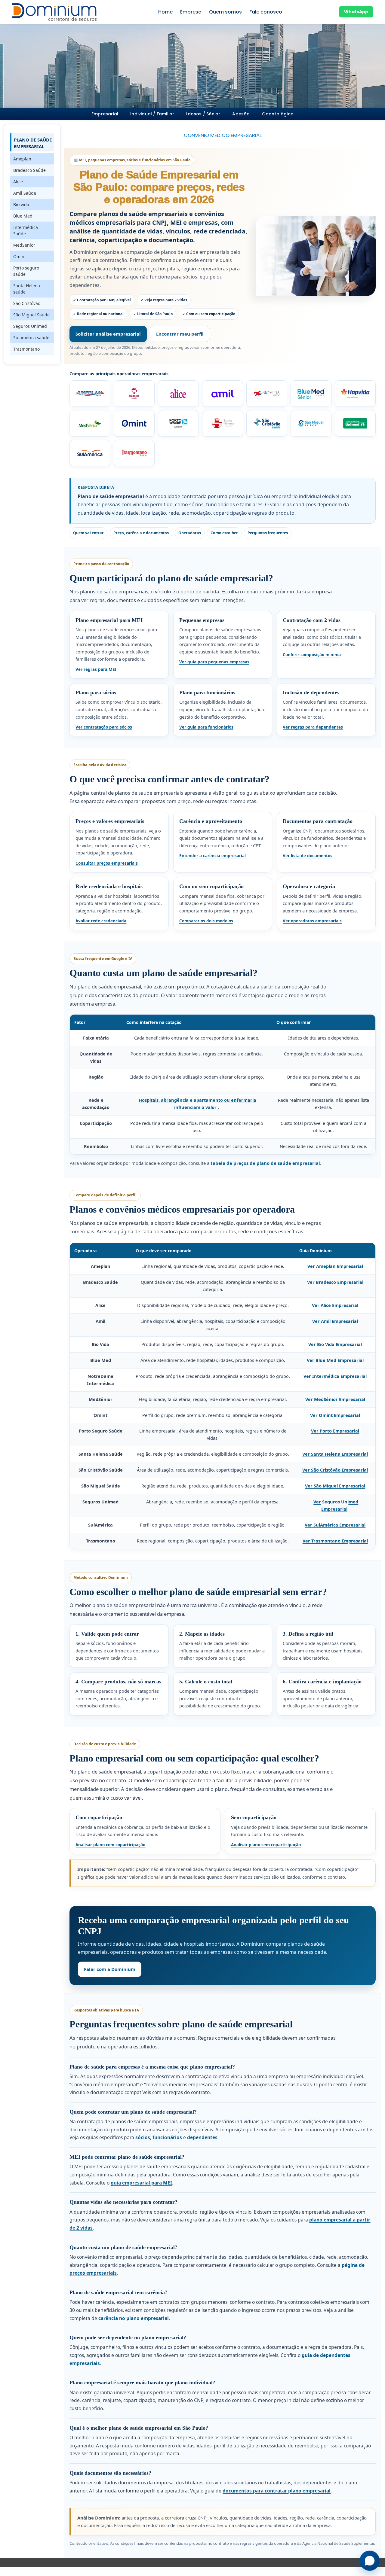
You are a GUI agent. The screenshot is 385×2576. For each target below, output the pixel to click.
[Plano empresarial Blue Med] (311, 394)
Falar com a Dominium (110, 1969)
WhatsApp (356, 12)
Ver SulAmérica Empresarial (335, 1525)
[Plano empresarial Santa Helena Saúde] (223, 423)
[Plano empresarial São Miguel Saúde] (311, 423)
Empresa (191, 12)
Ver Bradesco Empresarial (335, 1282)
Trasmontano (26, 349)
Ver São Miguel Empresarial (335, 1486)
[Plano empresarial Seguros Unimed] (355, 423)
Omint (20, 256)
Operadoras (190, 533)
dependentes (202, 2137)
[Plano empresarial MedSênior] (90, 423)
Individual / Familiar (152, 114)
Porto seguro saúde (26, 271)
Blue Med (23, 216)
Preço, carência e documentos (141, 533)
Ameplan (22, 159)
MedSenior (24, 245)
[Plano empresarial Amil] (223, 394)
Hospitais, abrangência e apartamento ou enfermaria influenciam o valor (197, 1104)
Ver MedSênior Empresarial (335, 1399)
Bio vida (21, 204)
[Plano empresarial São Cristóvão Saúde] (267, 423)
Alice (18, 182)
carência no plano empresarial (134, 2318)
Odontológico (278, 114)
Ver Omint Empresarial (335, 1415)
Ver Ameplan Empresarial (335, 1266)
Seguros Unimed (30, 326)
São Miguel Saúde (31, 315)
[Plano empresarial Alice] (178, 394)
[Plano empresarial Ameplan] (90, 394)
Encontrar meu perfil (180, 334)
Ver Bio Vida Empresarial (335, 1344)
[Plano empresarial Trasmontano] (134, 453)
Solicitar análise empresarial (108, 334)
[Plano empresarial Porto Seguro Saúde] (178, 423)
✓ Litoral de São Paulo (153, 314)
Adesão (241, 114)
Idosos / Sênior (203, 114)
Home (165, 12)
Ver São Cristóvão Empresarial (335, 1470)
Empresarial (105, 114)
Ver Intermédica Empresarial (335, 1376)
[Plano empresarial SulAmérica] (90, 453)
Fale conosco (266, 12)
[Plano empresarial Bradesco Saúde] (134, 394)
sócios (143, 2137)
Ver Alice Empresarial (335, 1305)
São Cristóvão (27, 303)
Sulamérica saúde (31, 338)
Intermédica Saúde (26, 230)
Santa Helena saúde (27, 289)
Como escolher (224, 533)
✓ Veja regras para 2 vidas (164, 300)
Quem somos (225, 12)
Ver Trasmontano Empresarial (335, 1541)
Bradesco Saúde (29, 170)
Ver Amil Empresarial (335, 1321)
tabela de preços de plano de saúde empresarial (265, 1163)
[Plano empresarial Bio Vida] (267, 394)
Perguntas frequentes (268, 533)
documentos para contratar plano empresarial (277, 2491)
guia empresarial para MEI (141, 2183)
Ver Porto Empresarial (335, 1431)
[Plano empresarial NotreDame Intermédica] (355, 394)
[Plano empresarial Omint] (134, 423)
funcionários (167, 2137)
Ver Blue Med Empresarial (335, 1360)
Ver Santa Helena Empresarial (335, 1454)
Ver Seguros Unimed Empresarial (336, 1505)
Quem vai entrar (88, 533)
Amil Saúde (25, 193)
